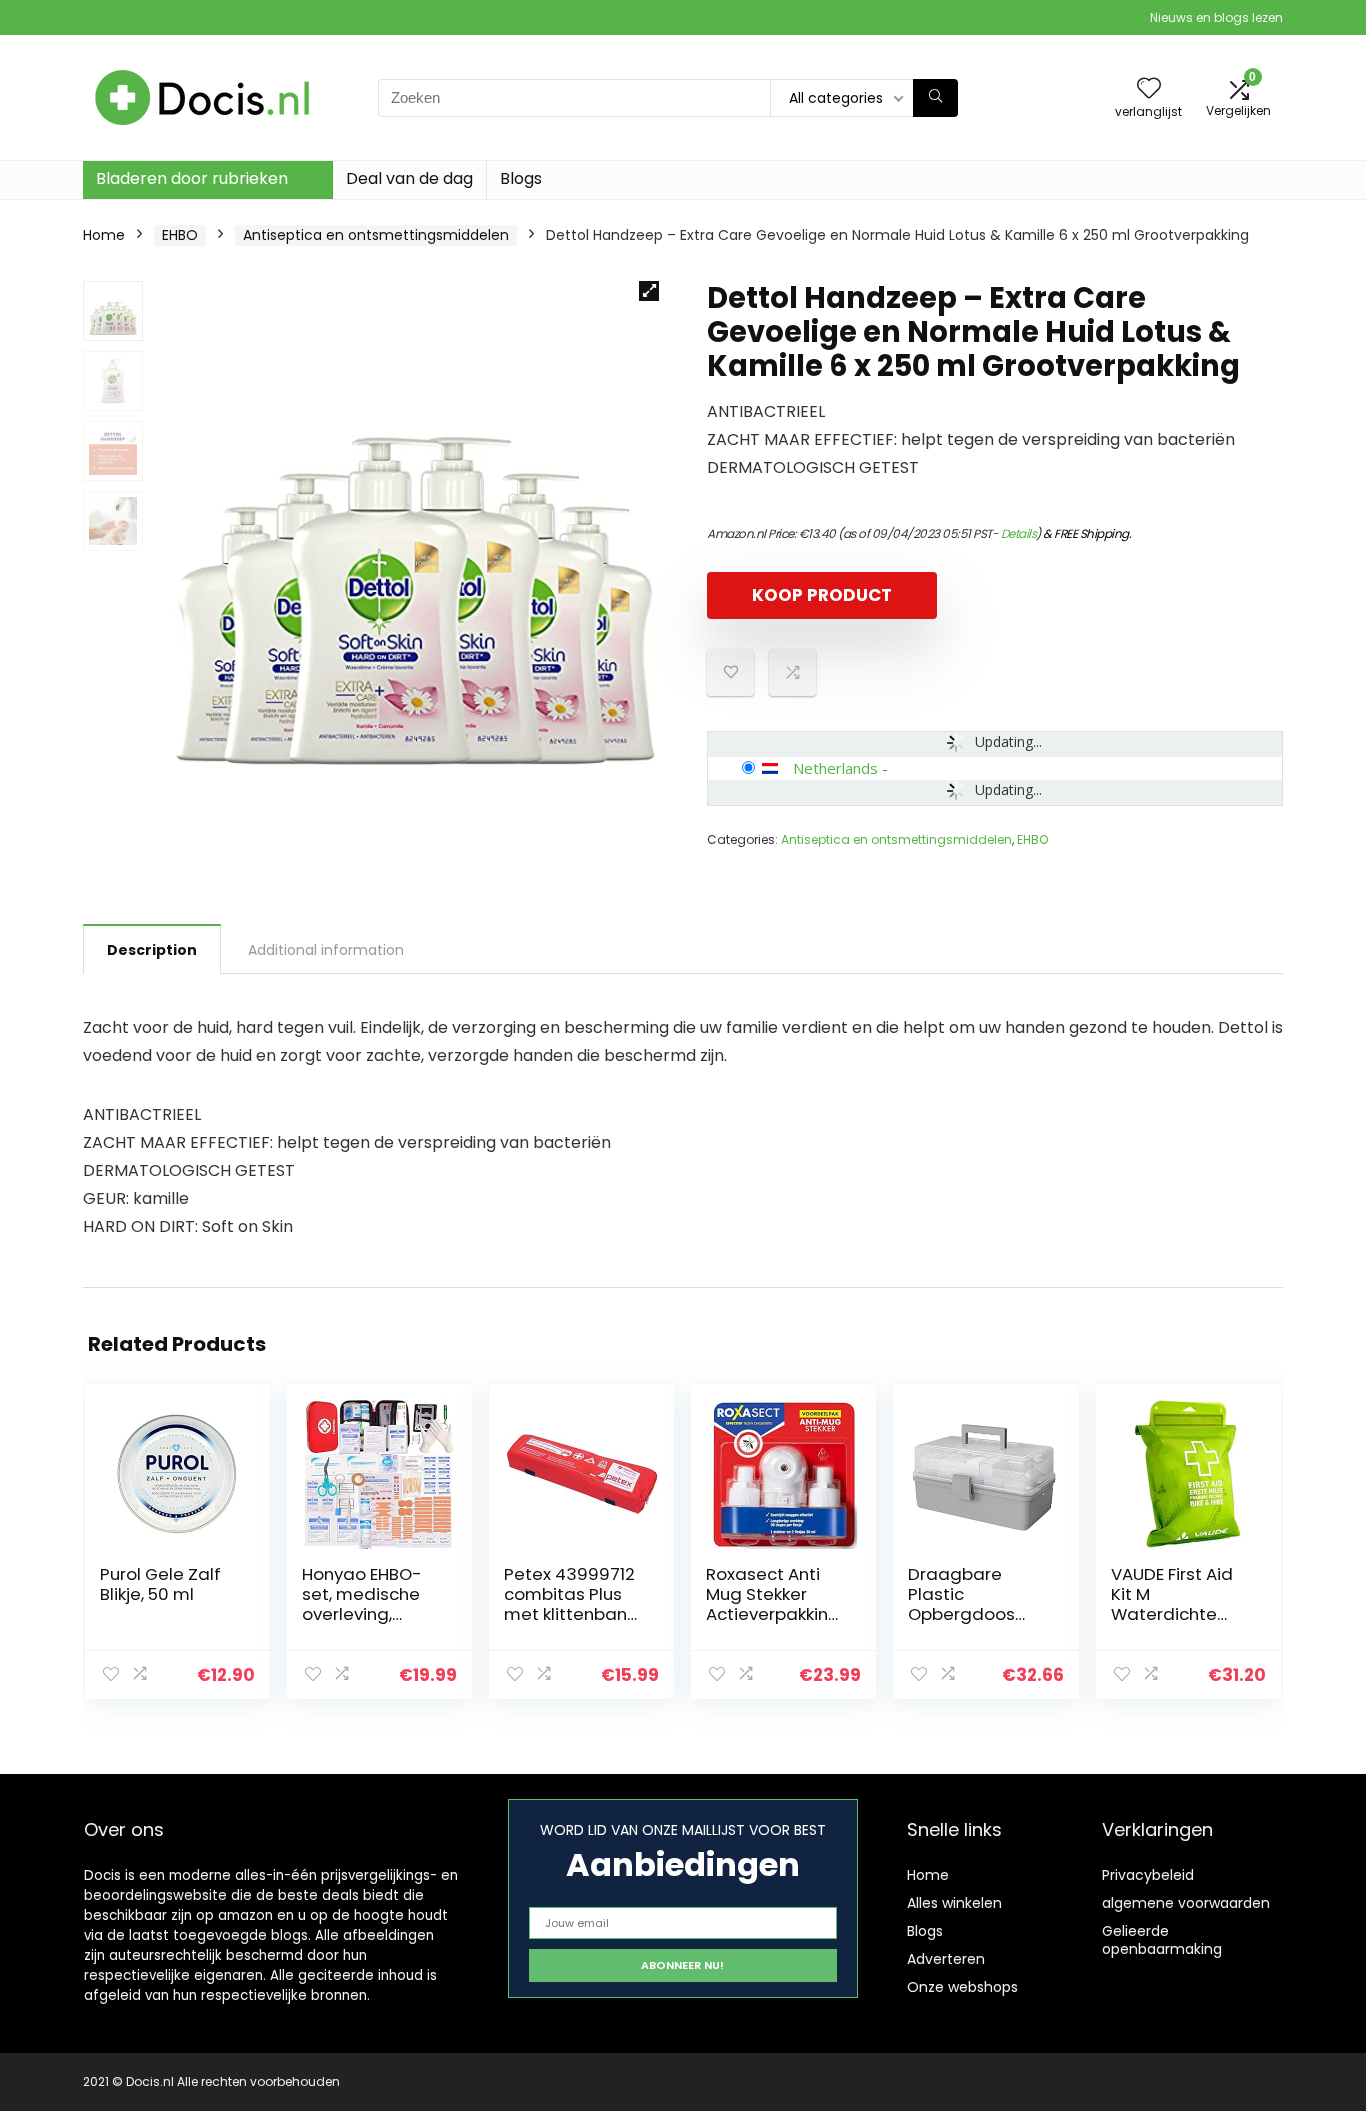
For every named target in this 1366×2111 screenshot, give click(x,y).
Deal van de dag (409, 178)
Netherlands (835, 768)
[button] (649, 291)
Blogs (521, 178)
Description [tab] (152, 950)
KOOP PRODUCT (822, 595)
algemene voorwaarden (1186, 1903)
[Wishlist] (1149, 89)
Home (104, 235)
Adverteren (946, 1959)
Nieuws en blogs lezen (1216, 17)
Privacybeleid (1148, 1875)
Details (1019, 533)
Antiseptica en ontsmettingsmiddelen (376, 235)
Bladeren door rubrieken (192, 178)
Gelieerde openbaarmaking (1162, 1940)
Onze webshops (962, 1987)
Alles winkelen (954, 1903)
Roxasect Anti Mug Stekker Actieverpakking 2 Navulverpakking (774, 1614)
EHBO (180, 235)
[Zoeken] (935, 98)
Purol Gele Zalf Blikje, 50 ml (160, 1584)
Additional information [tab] (326, 950)
